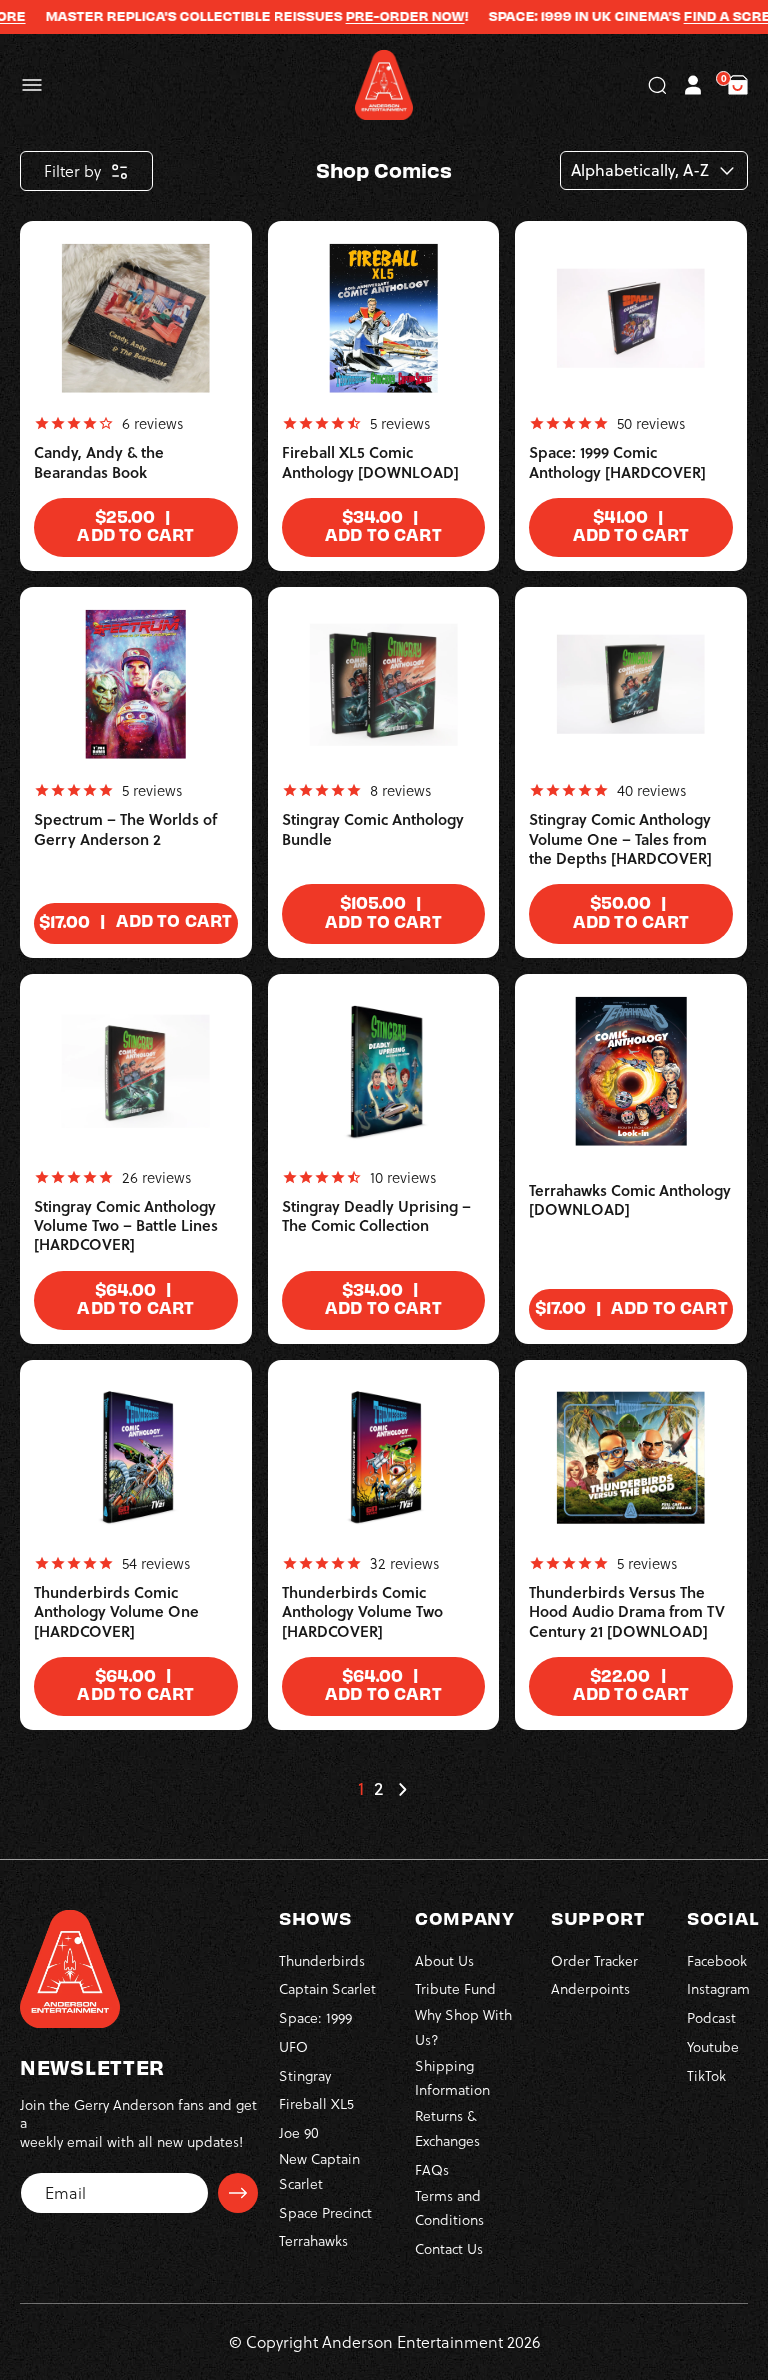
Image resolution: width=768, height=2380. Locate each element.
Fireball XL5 (316, 2103)
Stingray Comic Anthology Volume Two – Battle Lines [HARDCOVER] (126, 1226)
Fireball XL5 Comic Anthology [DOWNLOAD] (370, 462)
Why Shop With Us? (463, 2027)
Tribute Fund (455, 1988)
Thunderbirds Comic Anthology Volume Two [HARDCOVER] (362, 1612)
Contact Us (449, 2248)
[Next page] (402, 1789)
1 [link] (361, 1789)
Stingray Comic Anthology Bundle (373, 829)
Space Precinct (325, 2212)
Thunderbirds (322, 1960)
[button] (32, 85)
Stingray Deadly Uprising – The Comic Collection (376, 1216)
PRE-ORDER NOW (383, 16)
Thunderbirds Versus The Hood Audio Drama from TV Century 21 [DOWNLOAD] (627, 1612)
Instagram (718, 1988)
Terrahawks (313, 2240)
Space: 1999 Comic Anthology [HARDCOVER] (617, 462)
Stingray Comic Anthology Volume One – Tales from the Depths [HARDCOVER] (620, 839)
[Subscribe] (238, 2193)
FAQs (432, 2169)
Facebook (717, 1960)
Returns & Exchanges (447, 2128)
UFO (293, 2046)
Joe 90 (299, 2132)
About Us (444, 1960)
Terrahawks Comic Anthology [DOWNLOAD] (630, 1200)
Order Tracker (594, 1960)
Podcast (711, 2017)
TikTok (706, 2075)
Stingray (305, 2075)
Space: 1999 (315, 2017)
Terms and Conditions (449, 2208)
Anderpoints (590, 1988)
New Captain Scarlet (319, 2171)
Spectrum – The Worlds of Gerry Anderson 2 (125, 829)
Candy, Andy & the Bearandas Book (99, 462)
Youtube (713, 2046)
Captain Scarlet (327, 1988)
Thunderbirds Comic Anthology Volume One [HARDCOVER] (116, 1612)
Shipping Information (452, 2078)
